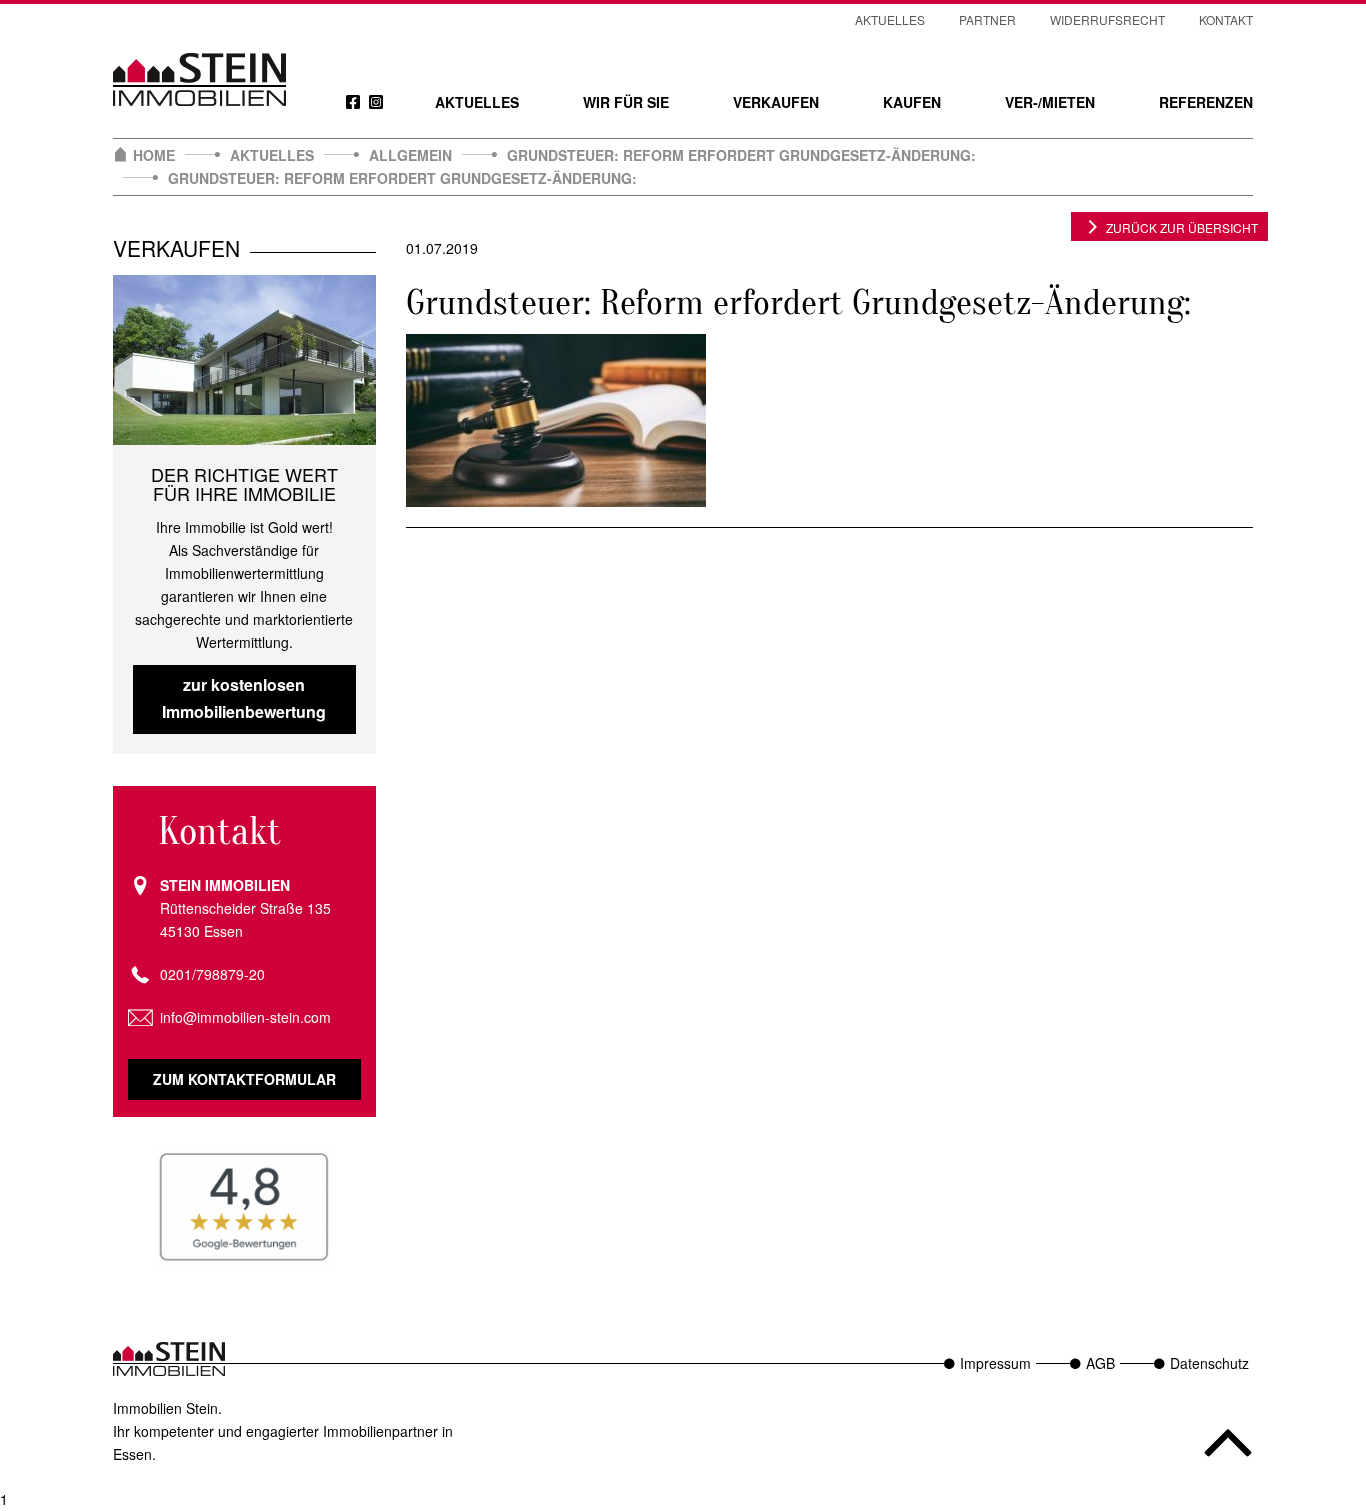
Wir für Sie (626, 102)
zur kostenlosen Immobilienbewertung (244, 697)
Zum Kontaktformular (244, 1079)
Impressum (995, 1363)
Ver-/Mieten (1050, 102)
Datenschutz (1209, 1363)
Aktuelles (477, 102)
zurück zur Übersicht (1182, 227)
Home (154, 155)
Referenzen (1206, 102)
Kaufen (912, 102)
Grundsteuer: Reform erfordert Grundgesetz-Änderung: (741, 155)
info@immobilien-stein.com (245, 1017)
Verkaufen (776, 102)
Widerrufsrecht (1107, 19)
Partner (987, 19)
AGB (1100, 1363)
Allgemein (410, 155)
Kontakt (1226, 19)
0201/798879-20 (212, 974)
